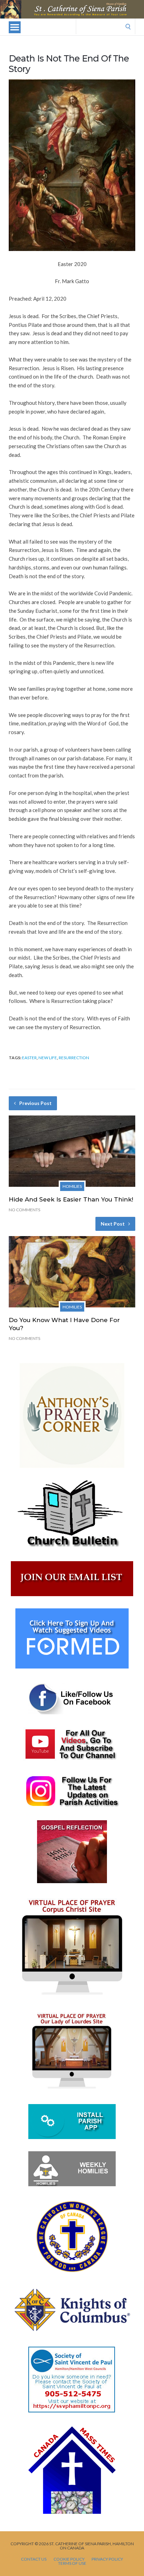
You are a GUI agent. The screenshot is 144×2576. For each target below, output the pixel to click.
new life (48, 1058)
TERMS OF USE (72, 2563)
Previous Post (35, 1103)
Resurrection (74, 1058)
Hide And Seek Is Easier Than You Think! (71, 1199)
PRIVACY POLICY (107, 2559)
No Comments (24, 1210)
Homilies (72, 1186)
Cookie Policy (69, 2559)
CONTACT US (34, 2559)
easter (29, 1058)
